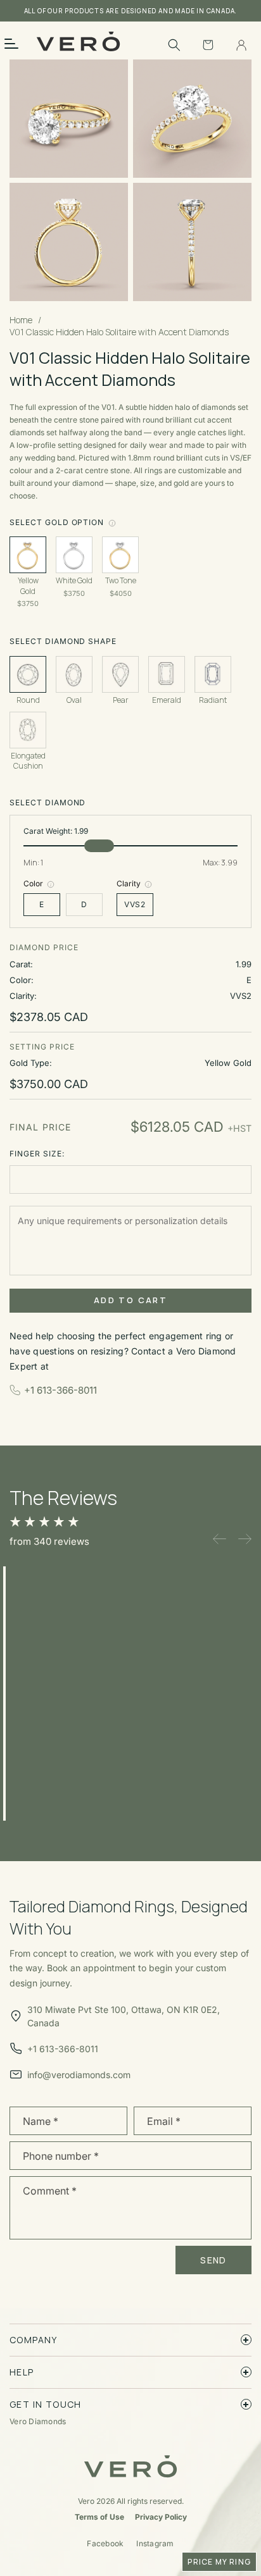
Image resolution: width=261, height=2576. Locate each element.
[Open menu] (20, 43)
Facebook (105, 2543)
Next (245, 1539)
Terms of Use (99, 2517)
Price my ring (219, 2562)
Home (21, 320)
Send (213, 2260)
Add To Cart (130, 1300)
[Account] (241, 45)
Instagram (155, 2543)
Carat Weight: (56, 831)
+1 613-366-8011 (60, 1390)
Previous (220, 1539)
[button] (174, 45)
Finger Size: (37, 1154)
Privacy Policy (161, 2517)
